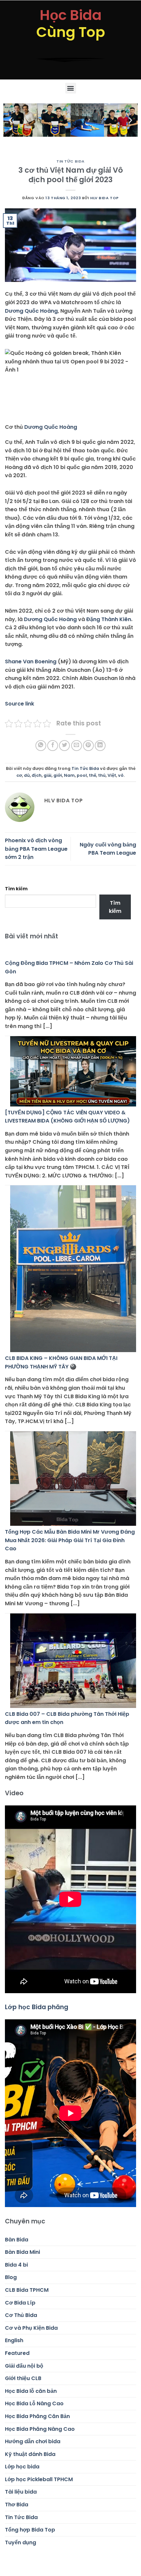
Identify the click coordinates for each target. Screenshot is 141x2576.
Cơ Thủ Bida (21, 2315)
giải (48, 775)
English (14, 2340)
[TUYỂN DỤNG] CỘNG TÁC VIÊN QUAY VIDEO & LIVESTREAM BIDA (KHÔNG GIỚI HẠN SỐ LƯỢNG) (67, 1117)
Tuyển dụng (20, 2542)
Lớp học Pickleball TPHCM (39, 2479)
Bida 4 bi (16, 2265)
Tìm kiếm (16, 889)
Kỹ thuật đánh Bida (30, 2454)
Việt (112, 775)
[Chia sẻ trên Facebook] (53, 746)
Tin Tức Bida (70, 161)
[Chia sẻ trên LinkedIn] (100, 746)
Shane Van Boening (31, 661)
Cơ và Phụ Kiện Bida (31, 2328)
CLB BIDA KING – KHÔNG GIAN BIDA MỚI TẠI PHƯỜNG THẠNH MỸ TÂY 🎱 (61, 1362)
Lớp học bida (22, 2467)
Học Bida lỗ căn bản (31, 2391)
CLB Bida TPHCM (27, 2290)
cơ (19, 775)
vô (121, 775)
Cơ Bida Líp (20, 2303)
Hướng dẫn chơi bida (33, 2441)
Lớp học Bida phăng (37, 2007)
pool (82, 775)
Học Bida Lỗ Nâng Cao (34, 2403)
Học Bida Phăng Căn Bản (37, 2416)
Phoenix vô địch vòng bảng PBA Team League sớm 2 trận (36, 849)
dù (27, 775)
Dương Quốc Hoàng (31, 311)
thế (92, 775)
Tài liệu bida (21, 2492)
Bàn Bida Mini (22, 2252)
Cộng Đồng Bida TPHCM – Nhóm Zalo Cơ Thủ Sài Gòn (69, 967)
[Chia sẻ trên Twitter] (64, 746)
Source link (20, 704)
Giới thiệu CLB (23, 2378)
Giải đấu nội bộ (24, 2366)
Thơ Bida (17, 2505)
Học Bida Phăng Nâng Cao (40, 2429)
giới (58, 775)
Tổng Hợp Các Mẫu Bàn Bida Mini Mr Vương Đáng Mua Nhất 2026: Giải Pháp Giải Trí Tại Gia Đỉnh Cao (70, 1540)
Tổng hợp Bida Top (30, 2530)
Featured (17, 2353)
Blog (11, 2277)
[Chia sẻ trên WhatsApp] (41, 746)
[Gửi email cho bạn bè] (77, 746)
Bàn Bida (17, 2240)
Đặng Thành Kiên (109, 619)
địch (37, 775)
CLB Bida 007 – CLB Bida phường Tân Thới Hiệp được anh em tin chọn (67, 1718)
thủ (102, 775)
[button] (71, 88)
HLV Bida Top (104, 198)
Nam (69, 775)
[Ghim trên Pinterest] (88, 746)
